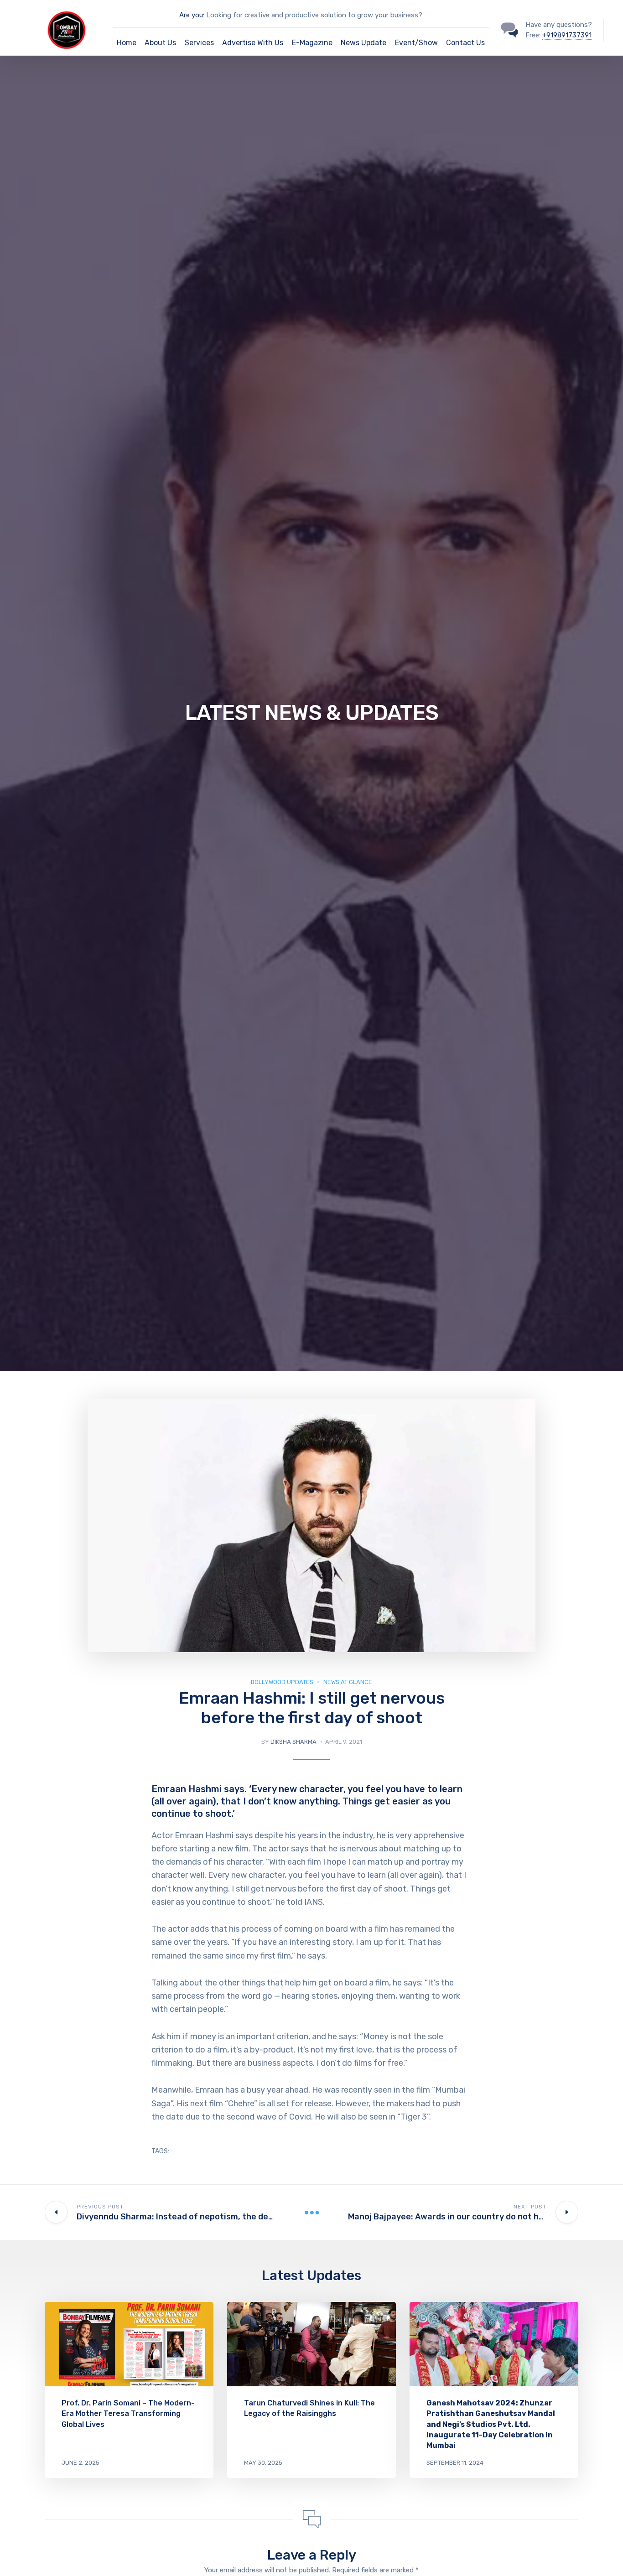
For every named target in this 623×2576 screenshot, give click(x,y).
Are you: (192, 15)
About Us (160, 43)
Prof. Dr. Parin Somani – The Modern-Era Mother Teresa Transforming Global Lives (128, 2413)
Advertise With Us (253, 43)
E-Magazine (312, 43)
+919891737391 (567, 35)
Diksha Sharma (293, 1742)
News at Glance (348, 1682)
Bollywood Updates (282, 1682)
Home (127, 43)
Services (199, 43)
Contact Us (465, 43)
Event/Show (416, 43)
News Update (363, 43)
